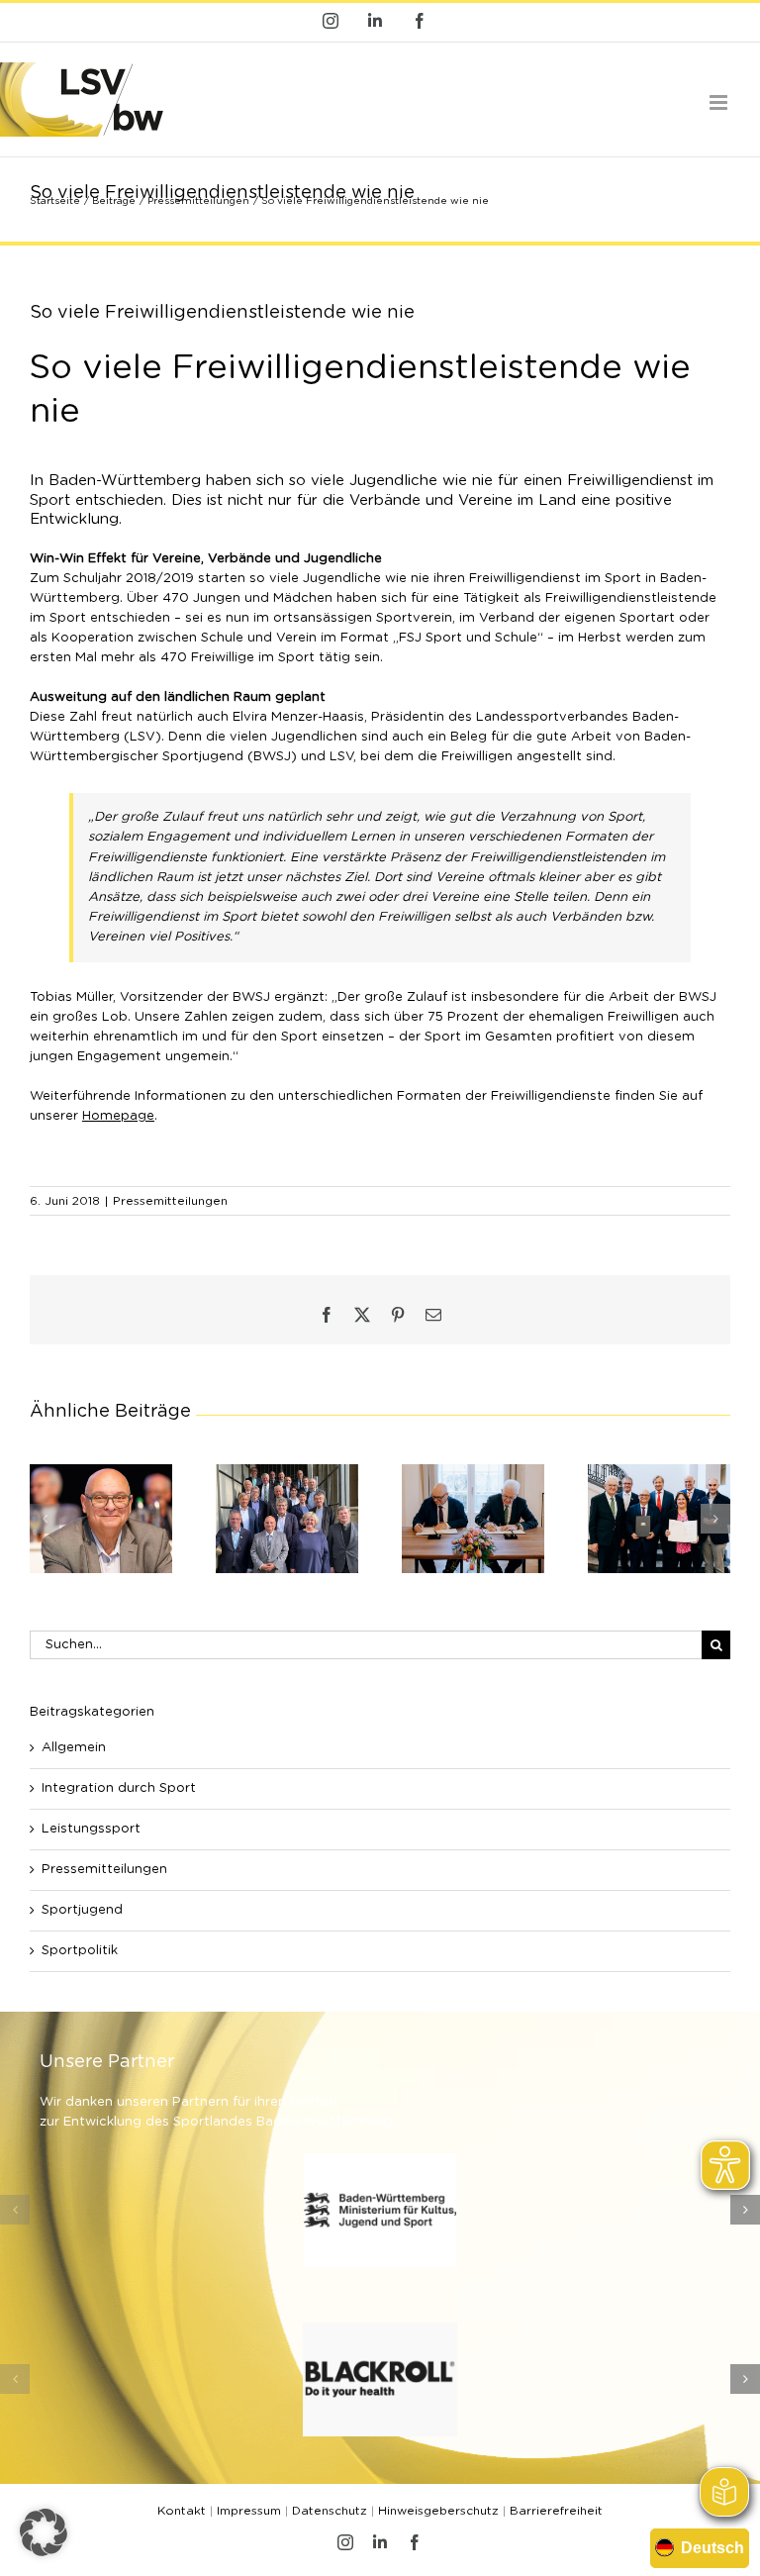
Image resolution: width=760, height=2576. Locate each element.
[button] (45, 1519)
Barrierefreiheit (556, 2511)
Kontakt (182, 2511)
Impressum (249, 2511)
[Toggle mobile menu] (720, 102)
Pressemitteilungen (170, 1201)
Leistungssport (91, 1829)
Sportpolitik (80, 1951)
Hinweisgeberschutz (438, 2511)
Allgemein (74, 1748)
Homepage (118, 1116)
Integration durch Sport (119, 1788)
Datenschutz (330, 2511)
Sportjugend (82, 1910)
